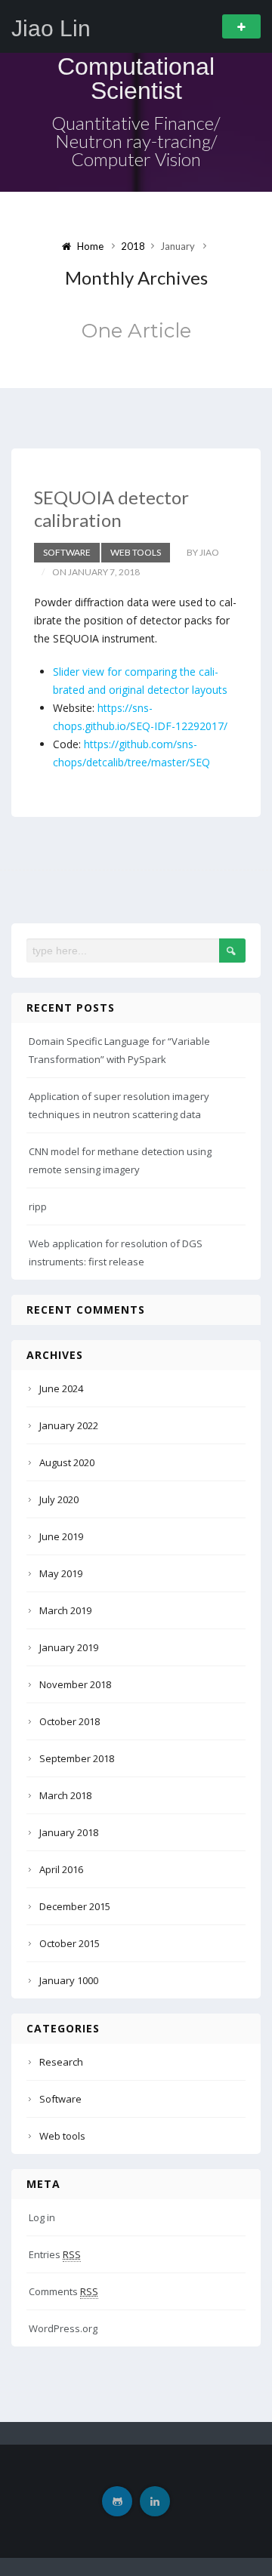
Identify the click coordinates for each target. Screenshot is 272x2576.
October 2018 (70, 1721)
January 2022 (69, 1425)
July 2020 (59, 1499)
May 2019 (61, 1573)
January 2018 (69, 1832)
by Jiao (203, 552)
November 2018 (75, 1684)
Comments (63, 2291)
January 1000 (69, 1980)
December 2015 (75, 1906)
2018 (133, 246)
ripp (38, 1206)
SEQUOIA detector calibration (111, 508)
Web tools (136, 552)
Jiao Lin (51, 29)
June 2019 (61, 1536)
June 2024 (61, 1388)
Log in (42, 2217)
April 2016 (61, 1869)
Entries (55, 2254)
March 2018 (65, 1795)
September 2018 (77, 1758)
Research (61, 2062)
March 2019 (65, 1610)
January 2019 (69, 1647)
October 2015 (70, 1943)
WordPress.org (63, 2328)
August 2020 (67, 1462)
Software (67, 552)
